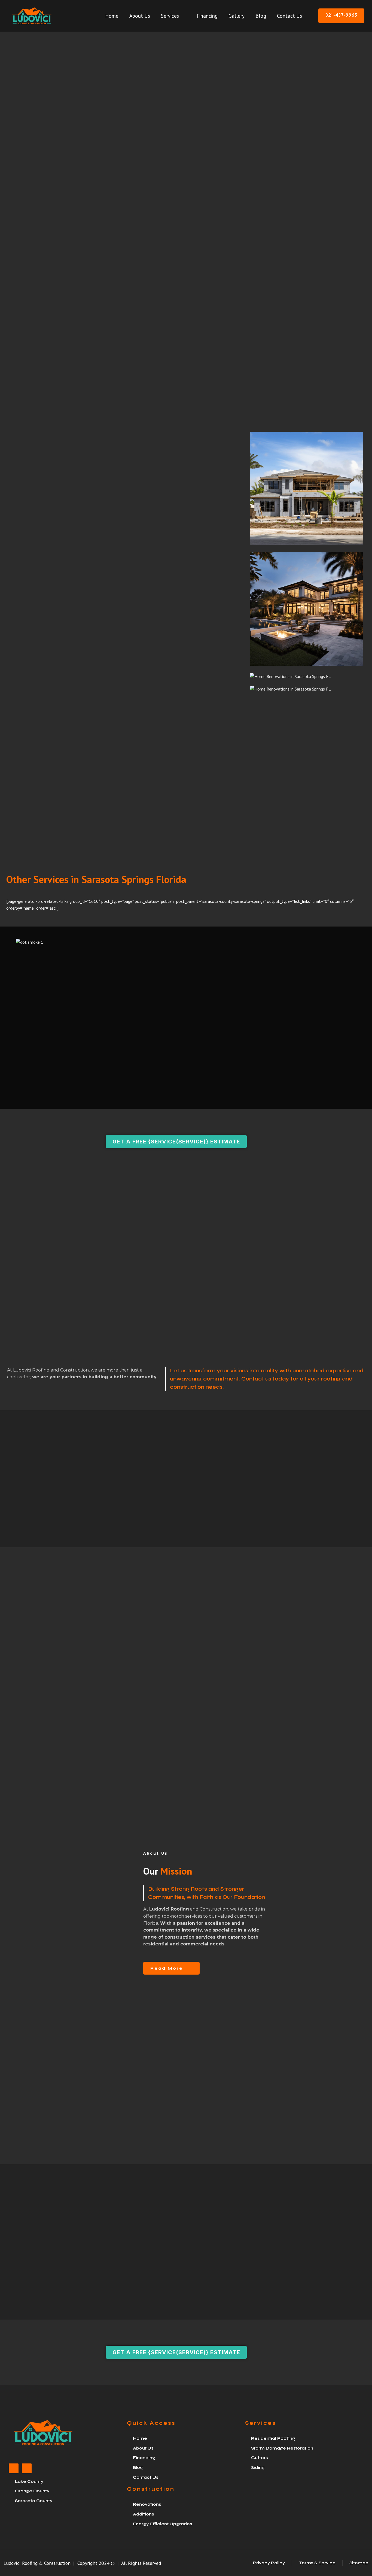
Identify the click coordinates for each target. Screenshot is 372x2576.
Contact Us (289, 16)
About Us (140, 16)
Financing (207, 16)
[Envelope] (14, 2468)
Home (112, 16)
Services (170, 16)
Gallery (237, 16)
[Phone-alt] (27, 2468)
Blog (261, 16)
